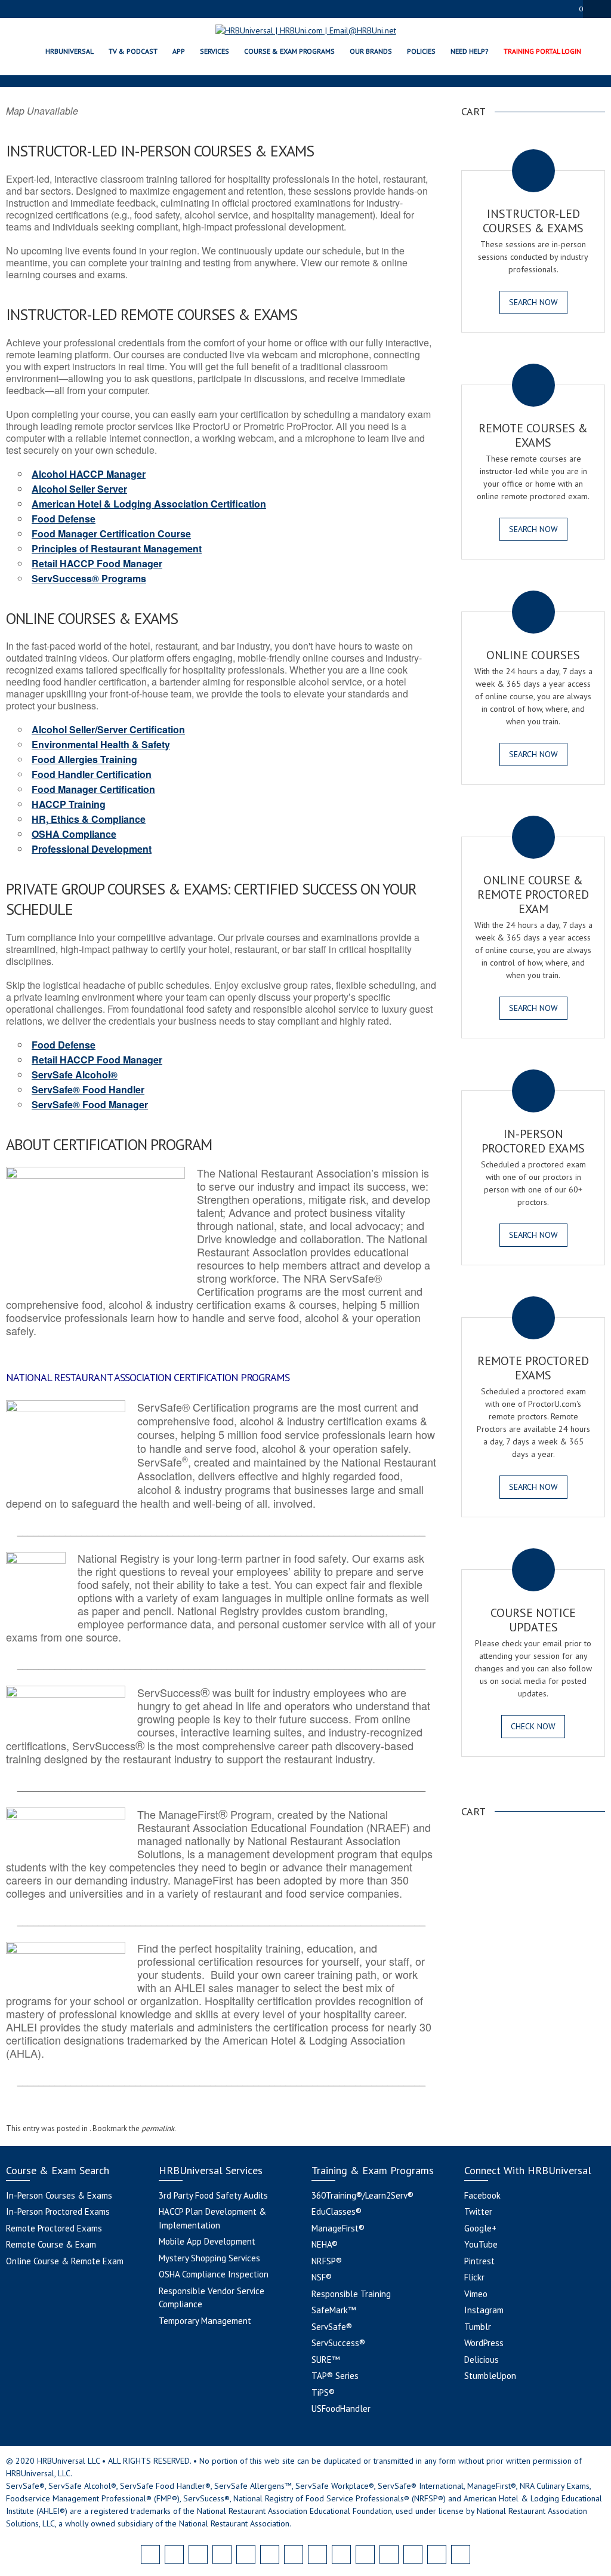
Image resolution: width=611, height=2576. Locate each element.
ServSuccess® (338, 2343)
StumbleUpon (490, 2376)
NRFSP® (327, 2261)
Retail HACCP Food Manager (97, 563)
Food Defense (64, 519)
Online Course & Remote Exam (65, 2261)
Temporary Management (205, 2321)
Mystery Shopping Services (209, 2258)
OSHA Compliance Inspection (214, 2274)
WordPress (484, 2343)
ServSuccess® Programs (89, 578)
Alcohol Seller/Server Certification (108, 729)
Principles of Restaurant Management (117, 548)
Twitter (478, 2211)
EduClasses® (337, 2211)
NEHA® (325, 2244)
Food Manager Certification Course (111, 534)
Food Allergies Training (84, 759)
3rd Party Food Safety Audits (213, 2195)
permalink (158, 2128)
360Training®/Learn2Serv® (362, 2195)
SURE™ (325, 2360)
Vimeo (476, 2294)
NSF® (322, 2277)
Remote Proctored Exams (54, 2228)
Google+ (480, 2228)
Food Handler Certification (92, 774)
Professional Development (92, 849)
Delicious (482, 2360)
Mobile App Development (207, 2241)
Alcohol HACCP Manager (89, 474)
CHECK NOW (533, 1726)
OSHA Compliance (74, 834)
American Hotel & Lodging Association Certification (149, 504)
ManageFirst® (338, 2228)
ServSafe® (332, 2327)
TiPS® (323, 2392)
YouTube (481, 2244)
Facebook (482, 2195)
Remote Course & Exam (51, 2244)
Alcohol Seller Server (79, 489)
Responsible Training (351, 2294)
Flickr (474, 2277)
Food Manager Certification (93, 789)
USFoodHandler (341, 2409)
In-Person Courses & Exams (59, 2195)
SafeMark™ (334, 2310)
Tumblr (478, 2327)
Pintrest (479, 2261)
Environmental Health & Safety (101, 744)
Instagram (484, 2310)
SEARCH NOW (533, 302)
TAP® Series (335, 2376)
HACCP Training (69, 804)
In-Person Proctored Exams (58, 2211)
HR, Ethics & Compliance (89, 819)
